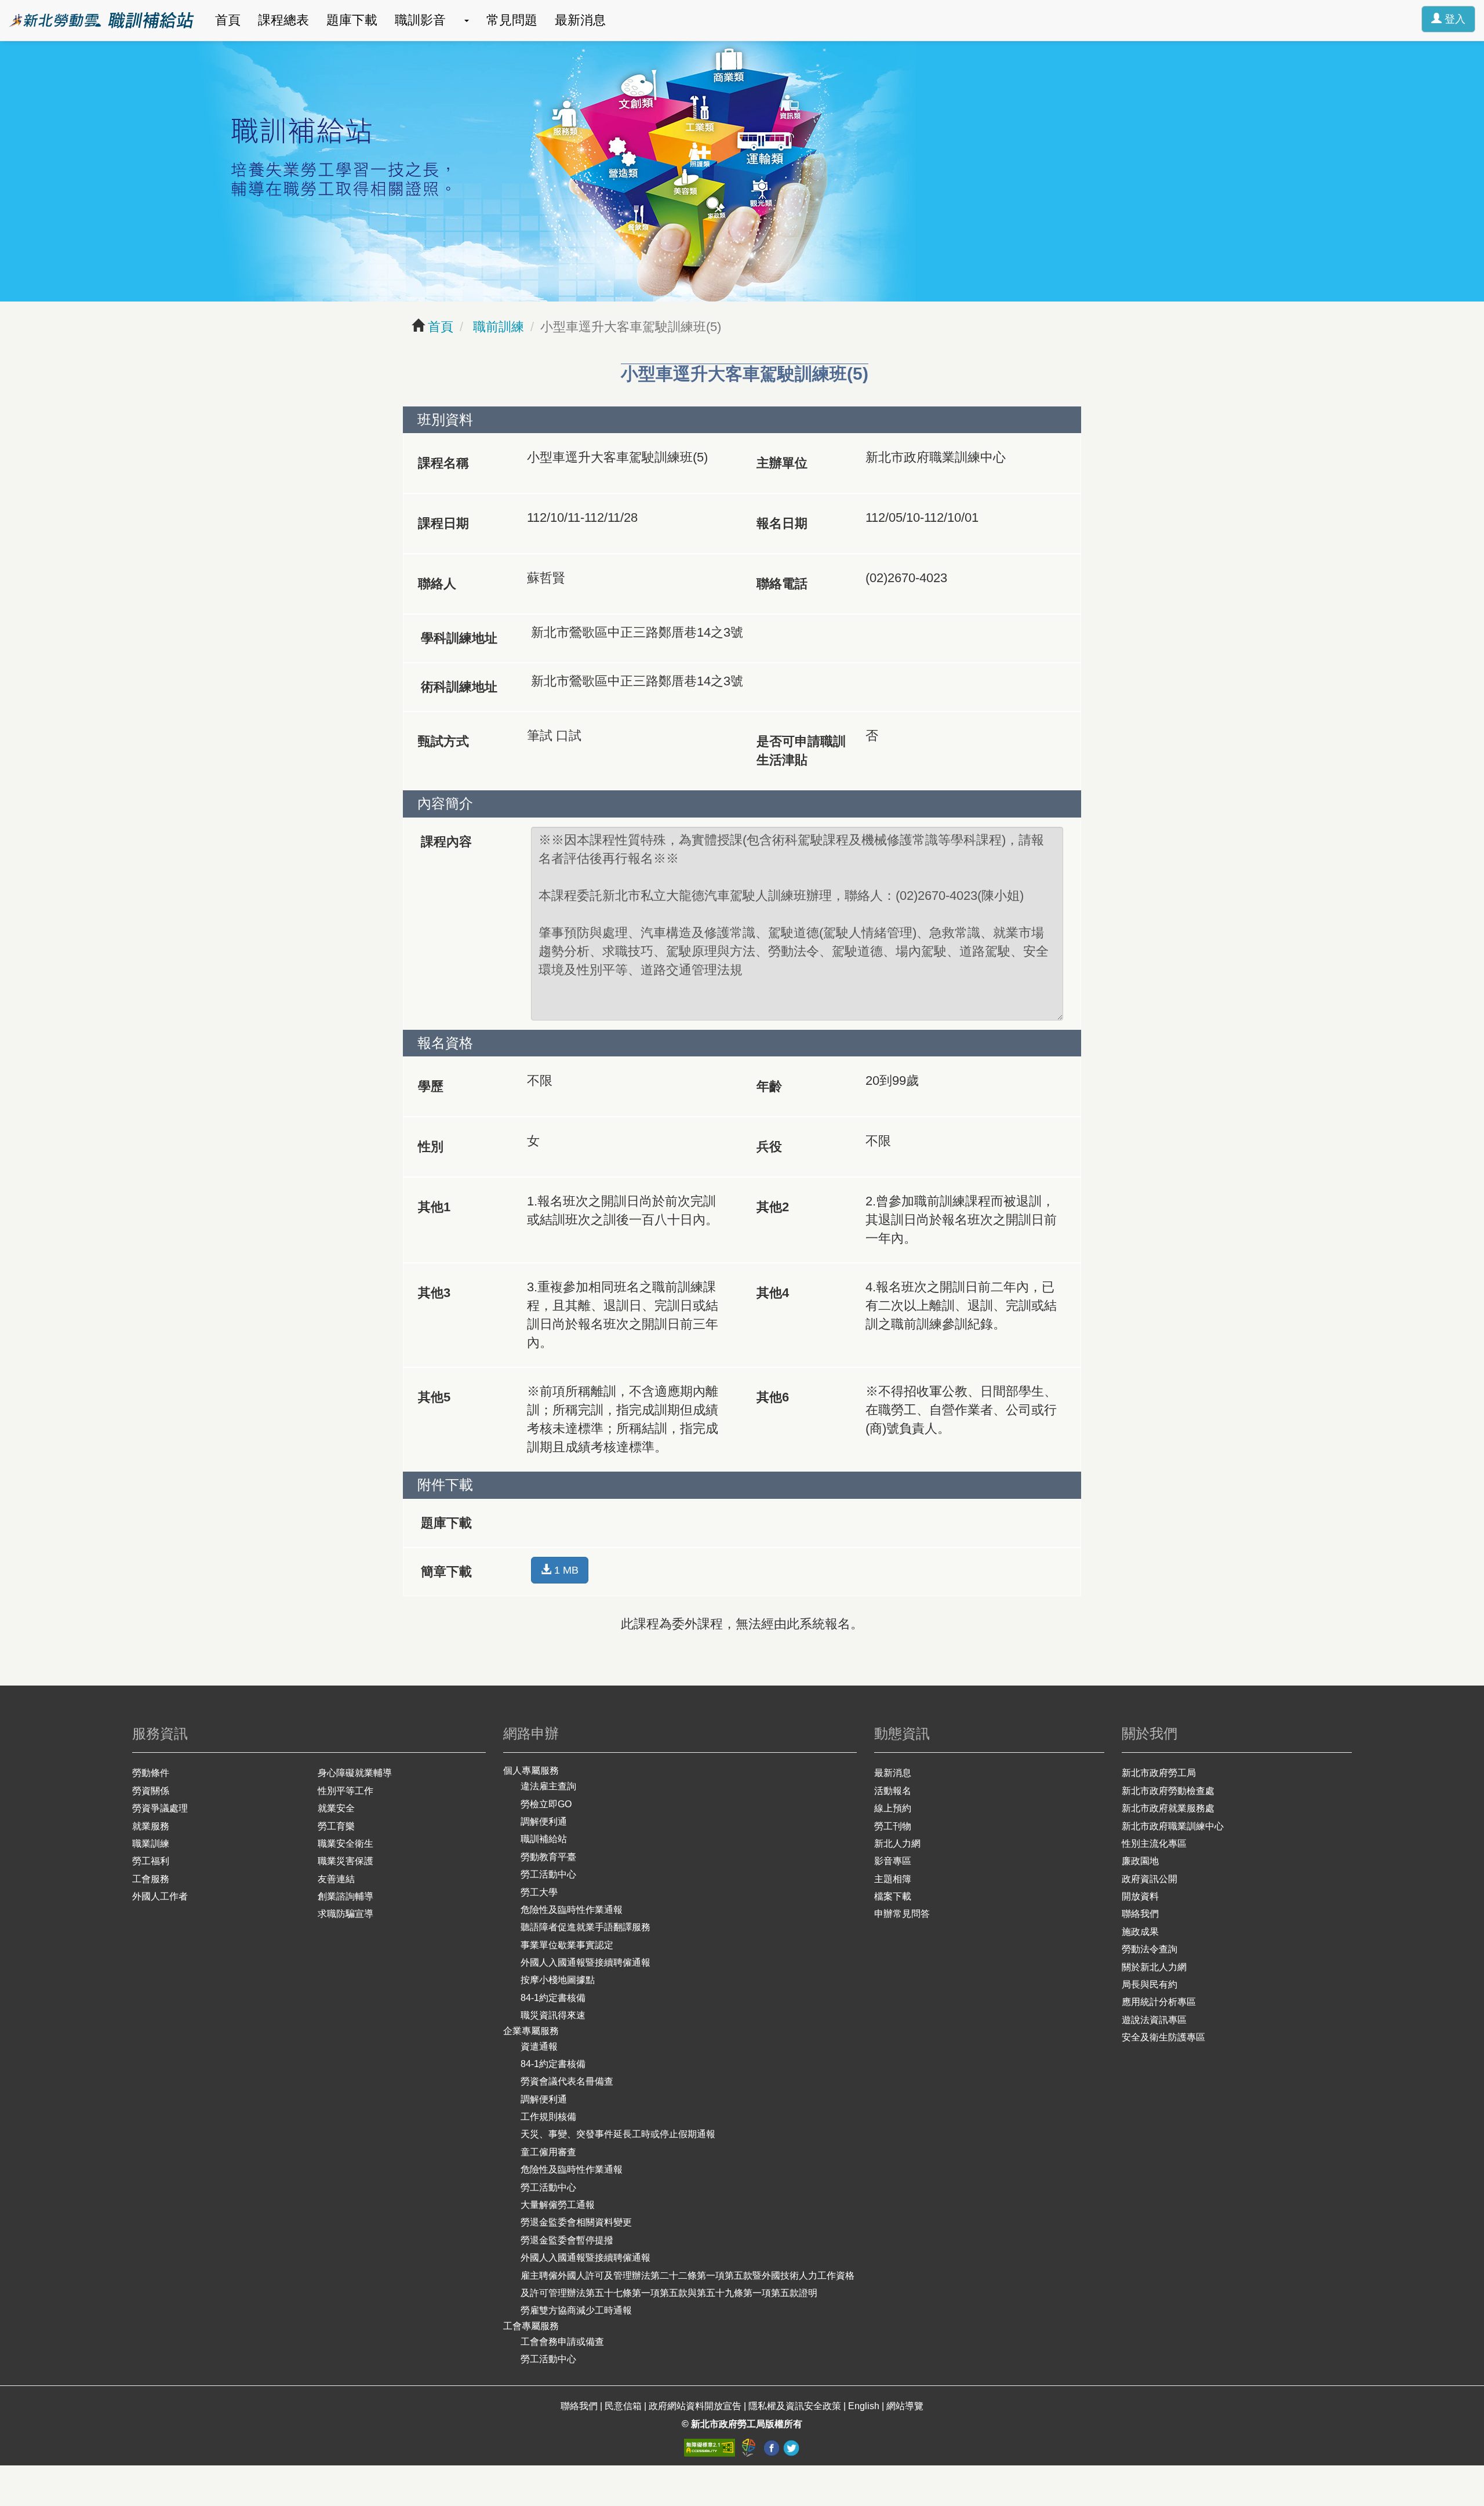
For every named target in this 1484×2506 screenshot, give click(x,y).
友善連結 (336, 1879)
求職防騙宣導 (345, 1914)
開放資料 (1140, 1896)
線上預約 (893, 1808)
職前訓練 (497, 327)
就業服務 (151, 1826)
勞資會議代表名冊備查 (567, 2081)
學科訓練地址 (459, 638)
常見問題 (512, 20)
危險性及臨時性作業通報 (572, 1910)
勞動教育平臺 (548, 1857)
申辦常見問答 (902, 1914)
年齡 (769, 1086)
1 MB (565, 1570)
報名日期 (782, 523)
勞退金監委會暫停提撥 (567, 2240)
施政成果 (1140, 1932)
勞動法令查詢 (1150, 1949)
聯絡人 (437, 584)
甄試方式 (443, 741)
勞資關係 (151, 1791)
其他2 (773, 1207)
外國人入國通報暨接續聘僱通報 (585, 1962)
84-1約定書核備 (553, 1998)
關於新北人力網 (1154, 1967)
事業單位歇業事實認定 (567, 1945)
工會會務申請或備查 (562, 2342)
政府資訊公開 (1150, 1879)
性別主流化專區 (1154, 1844)
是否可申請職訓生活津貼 (801, 751)
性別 (431, 1147)
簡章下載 (446, 1572)
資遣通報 (539, 2046)
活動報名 (893, 1791)
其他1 (434, 1207)
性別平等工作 (345, 1791)
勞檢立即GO (546, 1804)
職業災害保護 (345, 1861)
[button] (466, 20)
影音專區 (893, 1861)
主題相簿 (893, 1879)
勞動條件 (151, 1773)
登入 (1454, 19)
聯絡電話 (782, 584)
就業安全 (336, 1808)
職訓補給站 (544, 1839)
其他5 (434, 1397)
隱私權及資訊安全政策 (795, 2406)
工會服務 (151, 1879)
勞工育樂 (336, 1826)
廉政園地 (1140, 1861)
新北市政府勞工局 (1159, 1773)
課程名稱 (443, 463)
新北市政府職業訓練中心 (1173, 1826)
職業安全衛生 (345, 1844)
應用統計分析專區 (1159, 2002)
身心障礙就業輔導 (355, 1773)
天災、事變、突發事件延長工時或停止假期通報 (618, 2134)
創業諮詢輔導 (345, 1896)
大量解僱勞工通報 (558, 2205)
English (864, 2406)
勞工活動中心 (548, 1874)
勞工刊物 (893, 1826)
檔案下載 (893, 1896)
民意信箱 (624, 2406)
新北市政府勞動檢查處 (1168, 1791)
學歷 (431, 1086)
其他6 (773, 1397)
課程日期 (443, 523)
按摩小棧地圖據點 (558, 1980)
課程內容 (446, 842)
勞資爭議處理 (160, 1808)
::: (5, 9)
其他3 (434, 1293)
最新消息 (580, 20)
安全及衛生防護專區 (1163, 2037)
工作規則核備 (548, 2117)
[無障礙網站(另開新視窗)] (711, 2447)
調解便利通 (544, 1822)
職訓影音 (420, 20)
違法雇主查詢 (548, 1786)
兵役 (769, 1147)
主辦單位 (782, 463)
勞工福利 (151, 1861)
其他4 (773, 1293)
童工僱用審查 (548, 2152)
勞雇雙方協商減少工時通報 (576, 2310)
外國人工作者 (160, 1896)
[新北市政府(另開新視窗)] (750, 2447)
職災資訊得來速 (553, 2015)
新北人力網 (897, 1844)
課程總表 (283, 20)
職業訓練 (151, 1844)
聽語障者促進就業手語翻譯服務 (585, 1927)
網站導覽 (905, 2406)
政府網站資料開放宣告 (695, 2406)
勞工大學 (539, 1892)
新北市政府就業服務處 (1168, 1808)
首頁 (228, 20)
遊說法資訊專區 (1154, 2020)
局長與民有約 (1150, 1984)
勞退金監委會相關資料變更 (576, 2222)
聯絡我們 (1140, 1914)
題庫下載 (352, 20)
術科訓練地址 (459, 687)
